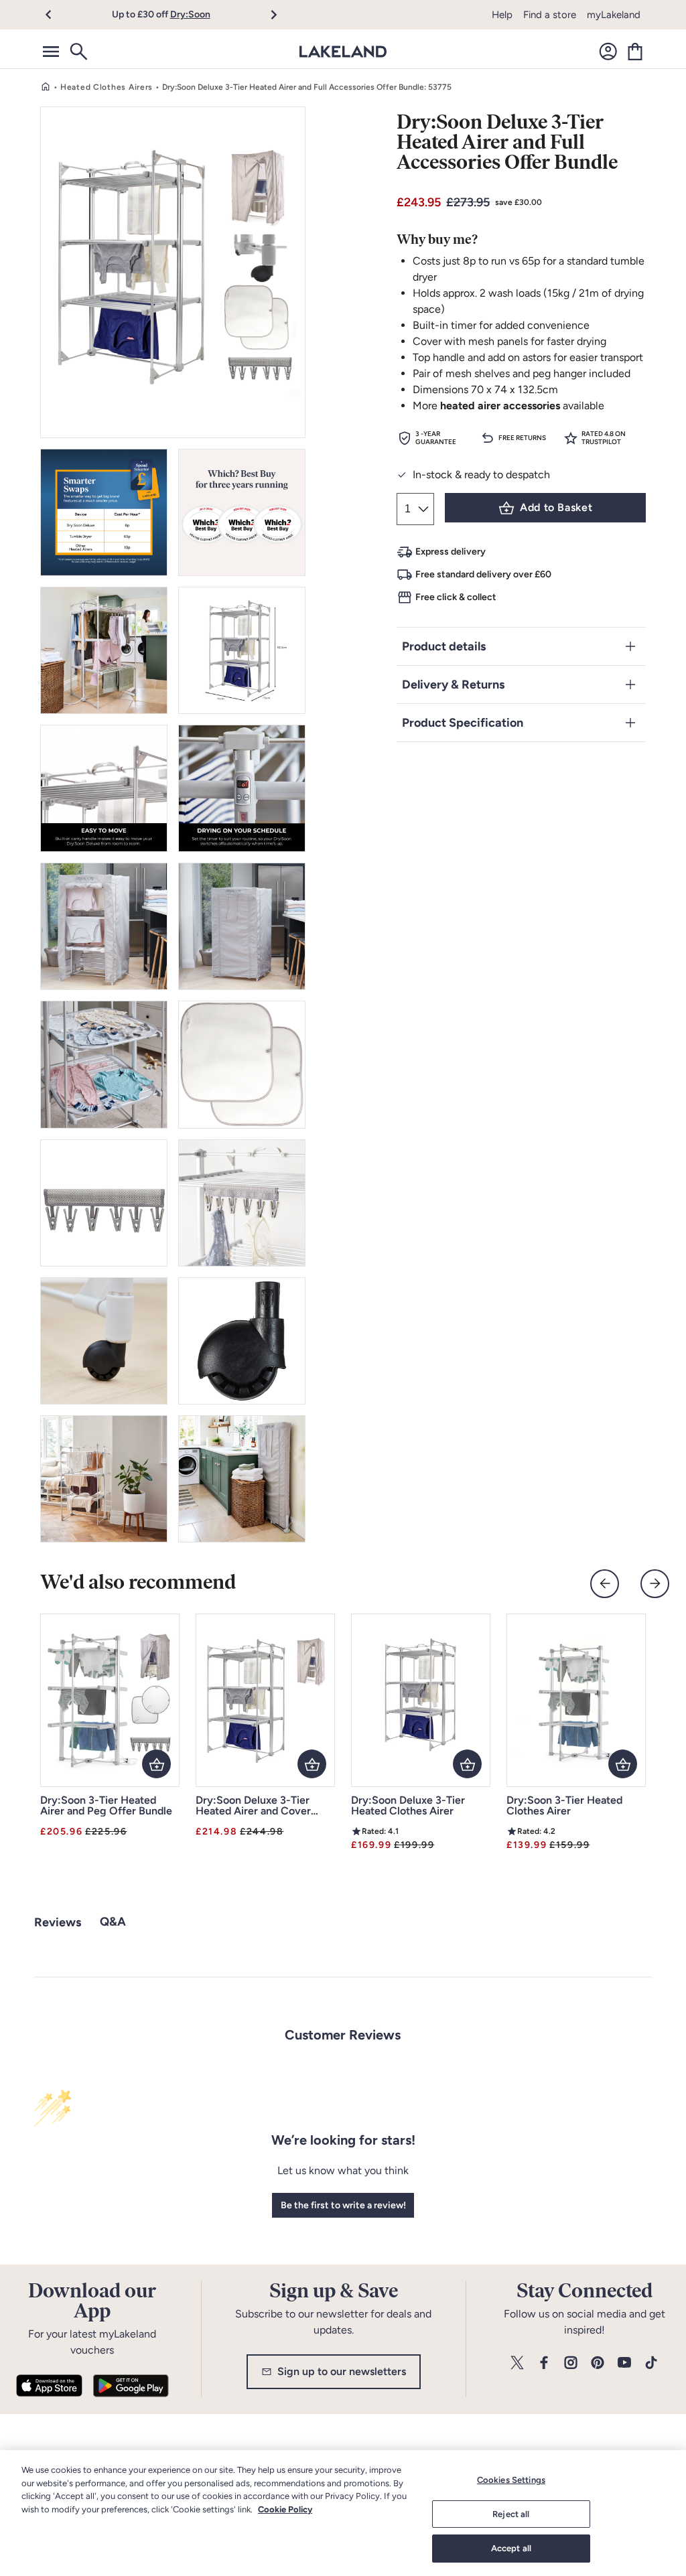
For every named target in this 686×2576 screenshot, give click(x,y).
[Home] (46, 87)
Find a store (550, 15)
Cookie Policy (285, 2509)
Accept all (511, 2548)
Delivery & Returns (453, 685)
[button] (56, 15)
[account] (608, 52)
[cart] (635, 52)
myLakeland (614, 15)
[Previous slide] (605, 1584)
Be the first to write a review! (343, 2205)
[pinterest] (598, 2363)
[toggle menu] (51, 52)
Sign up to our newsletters (342, 2371)
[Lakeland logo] (343, 52)
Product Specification (463, 723)
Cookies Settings (511, 2480)
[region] (343, 2513)
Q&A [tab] (113, 1922)
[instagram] (571, 2363)
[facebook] (544, 2363)
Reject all (511, 2514)
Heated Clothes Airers (107, 87)
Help (502, 15)
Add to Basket (556, 507)
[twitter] (517, 2363)
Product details (444, 646)
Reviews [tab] (58, 1922)
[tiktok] (651, 2363)
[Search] (78, 52)
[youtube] (624, 2363)
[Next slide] (655, 1584)
